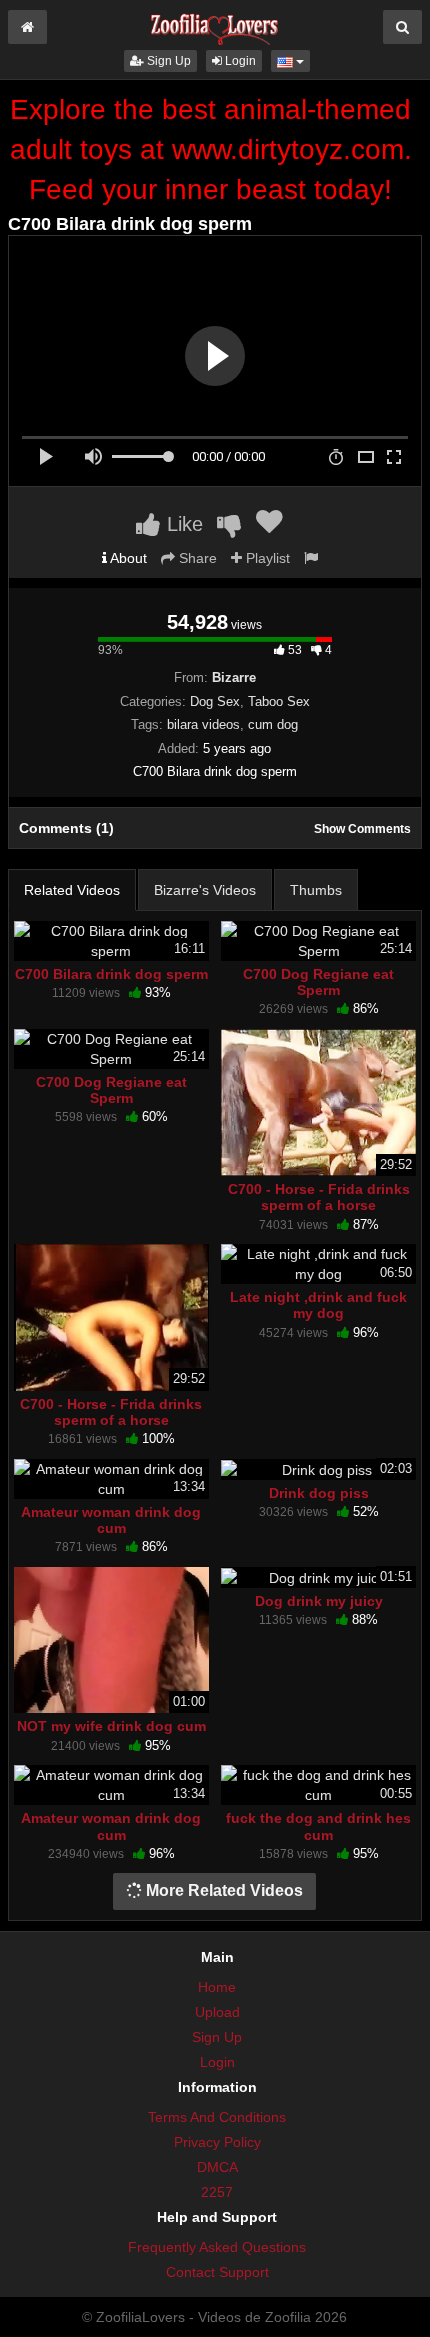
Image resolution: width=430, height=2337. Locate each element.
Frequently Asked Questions (217, 2247)
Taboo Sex (279, 701)
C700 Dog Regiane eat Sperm (318, 982)
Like (182, 524)
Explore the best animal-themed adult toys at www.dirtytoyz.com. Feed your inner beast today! (211, 149)
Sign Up (167, 61)
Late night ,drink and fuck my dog (318, 1305)
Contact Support (217, 2272)
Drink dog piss (319, 1493)
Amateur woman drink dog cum (111, 1520)
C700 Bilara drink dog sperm (111, 974)
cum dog (273, 724)
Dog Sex (215, 701)
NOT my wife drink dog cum (111, 1726)
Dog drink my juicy (319, 1601)
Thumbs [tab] (316, 890)
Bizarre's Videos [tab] (205, 890)
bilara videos (203, 724)
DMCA (217, 2167)
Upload (217, 2012)
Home (217, 1987)
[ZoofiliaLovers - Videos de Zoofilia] (215, 24)
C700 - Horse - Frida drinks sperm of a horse (319, 1197)
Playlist (266, 558)
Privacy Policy (217, 2142)
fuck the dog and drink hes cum (318, 1826)
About (127, 558)
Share (196, 558)
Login (239, 61)
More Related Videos (222, 1890)
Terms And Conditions (217, 2117)
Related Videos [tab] (72, 890)
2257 (217, 2192)
